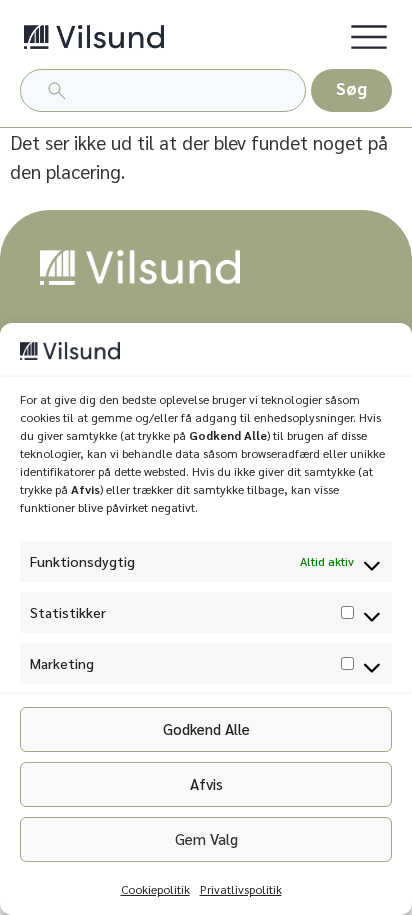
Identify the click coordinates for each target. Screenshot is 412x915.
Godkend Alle (206, 728)
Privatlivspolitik (241, 889)
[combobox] (163, 90)
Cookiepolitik (155, 889)
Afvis (206, 783)
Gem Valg (206, 838)
